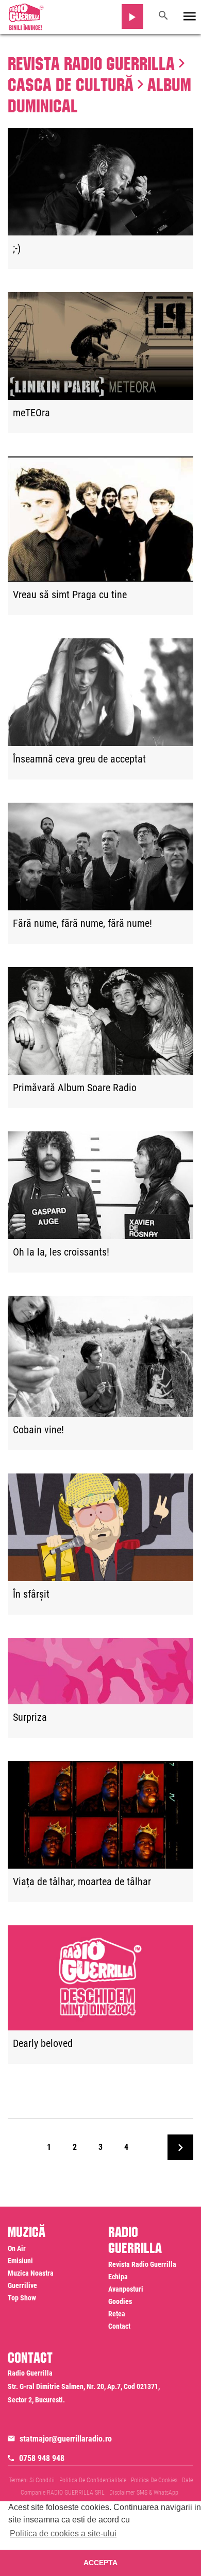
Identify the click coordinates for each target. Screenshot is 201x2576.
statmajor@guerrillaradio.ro (66, 2439)
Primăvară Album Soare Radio (75, 1088)
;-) (17, 249)
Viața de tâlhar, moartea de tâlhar (82, 1882)
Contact (119, 2326)
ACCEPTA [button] (100, 2563)
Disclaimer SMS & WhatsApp (144, 2493)
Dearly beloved (43, 2044)
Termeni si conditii (32, 2480)
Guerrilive (22, 2285)
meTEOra (31, 413)
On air (17, 2248)
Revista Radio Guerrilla (91, 61)
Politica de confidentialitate (93, 2480)
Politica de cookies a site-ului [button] (63, 2533)
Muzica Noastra (31, 2273)
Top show (22, 2298)
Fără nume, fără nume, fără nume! (82, 924)
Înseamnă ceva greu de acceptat (79, 759)
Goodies (120, 2301)
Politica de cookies (154, 2480)
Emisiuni (20, 2261)
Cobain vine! (38, 1430)
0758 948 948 (42, 2458)
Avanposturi (126, 2289)
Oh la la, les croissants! (61, 1252)
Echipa (118, 2277)
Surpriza (30, 1718)
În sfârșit (31, 1595)
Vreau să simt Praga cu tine (70, 595)
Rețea (117, 2314)
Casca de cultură (71, 82)
